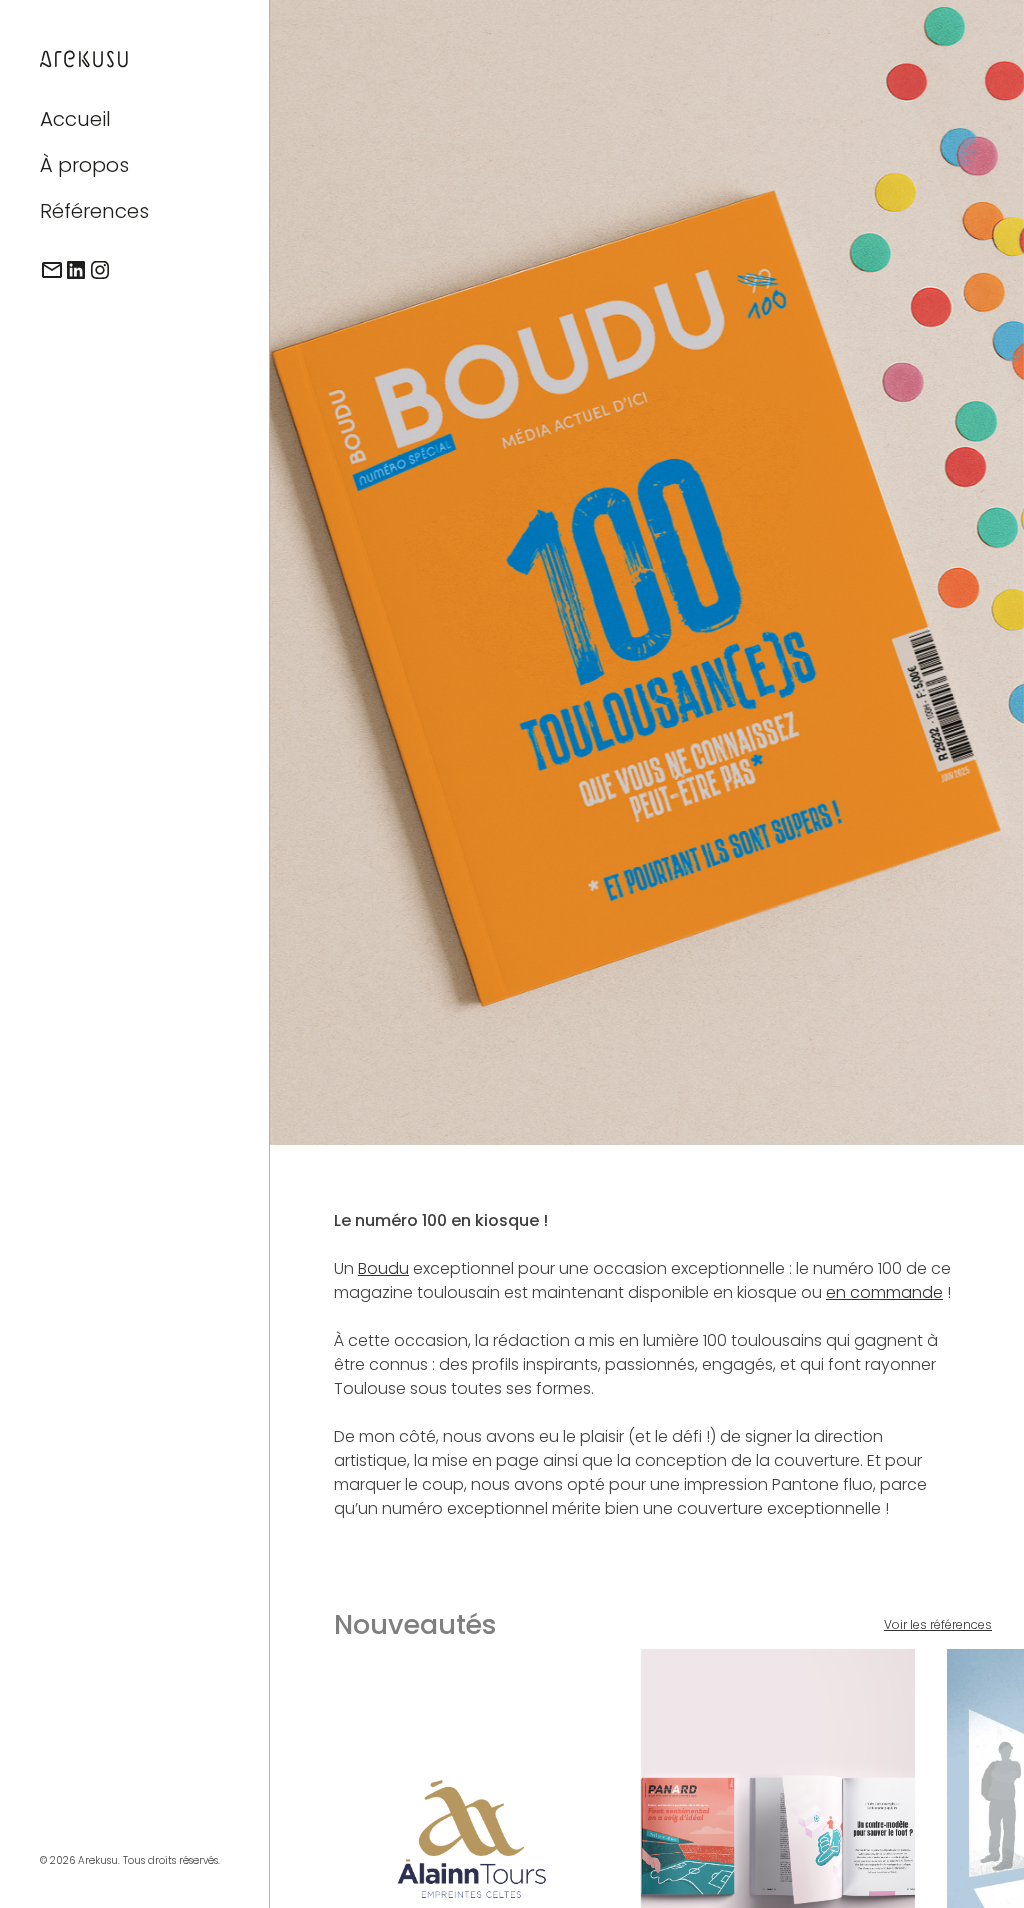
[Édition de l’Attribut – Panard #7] (778, 1826)
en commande (884, 1292)
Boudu (383, 1268)
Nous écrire (52, 270)
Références (94, 211)
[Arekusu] (85, 56)
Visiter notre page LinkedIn (76, 270)
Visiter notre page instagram (100, 270)
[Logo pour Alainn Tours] (471, 1826)
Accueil (75, 119)
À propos (84, 165)
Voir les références (938, 1624)
